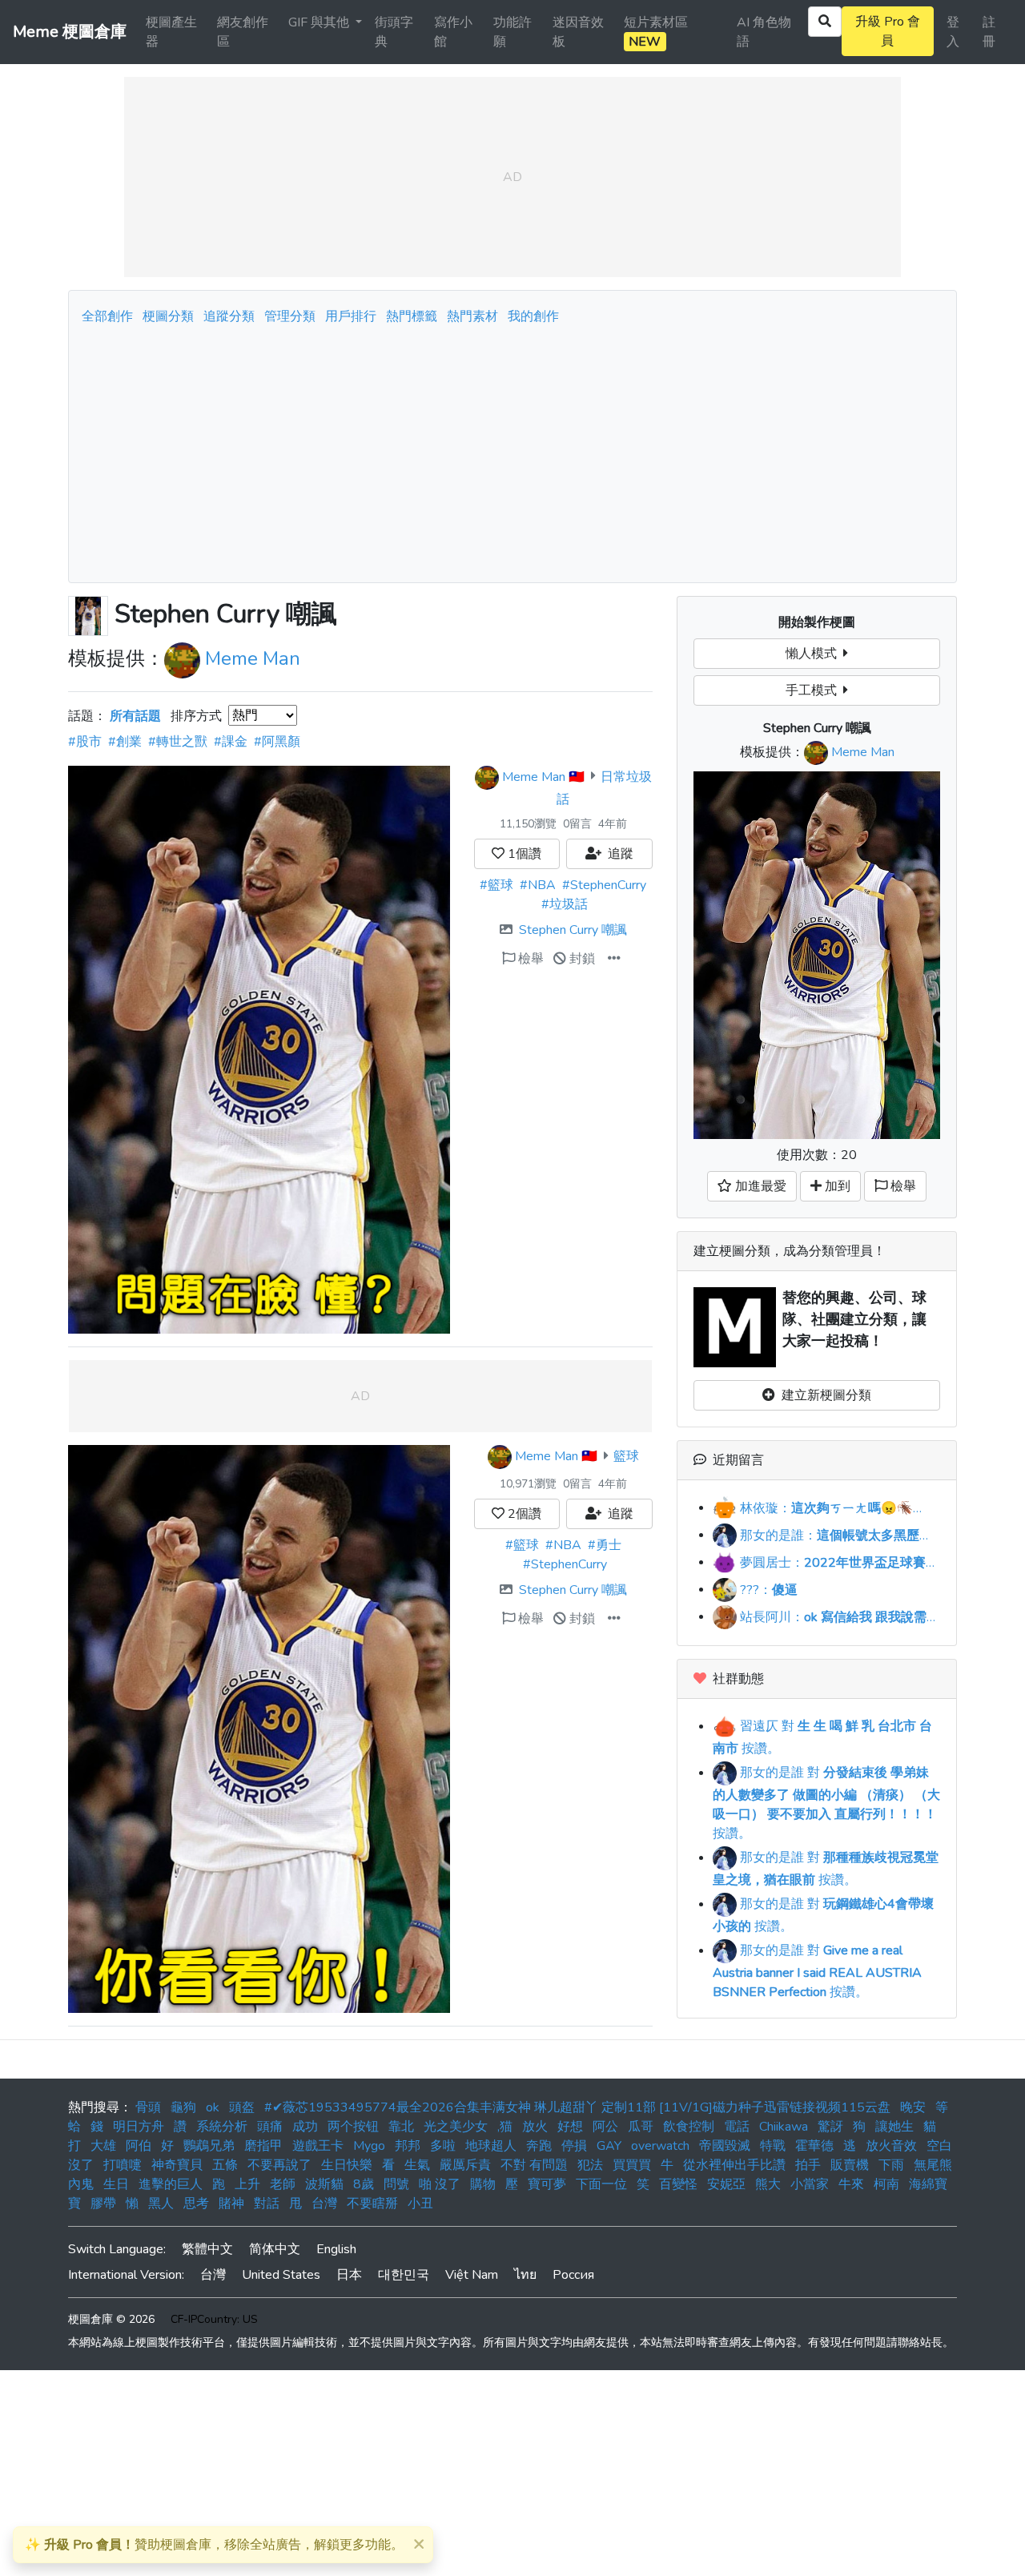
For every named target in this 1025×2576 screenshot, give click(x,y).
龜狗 (183, 2107)
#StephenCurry (604, 885)
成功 (305, 2127)
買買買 (632, 2165)
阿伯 (139, 2146)
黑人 (161, 2204)
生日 (116, 2184)
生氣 (417, 2165)
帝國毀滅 (725, 2146)
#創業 (125, 742)
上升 (247, 2184)
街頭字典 (394, 32)
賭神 (231, 2204)
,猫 (505, 2127)
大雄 (103, 2146)
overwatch (660, 2146)
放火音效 (891, 2146)
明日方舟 (139, 2127)
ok (213, 2107)
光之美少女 (456, 2127)
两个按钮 (353, 2127)
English (336, 2249)
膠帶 (103, 2204)
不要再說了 (279, 2165)
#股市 (85, 742)
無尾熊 (933, 2165)
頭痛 (270, 2127)
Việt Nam (472, 2275)
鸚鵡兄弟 (209, 2146)
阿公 (605, 2127)
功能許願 (512, 32)
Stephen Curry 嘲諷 (573, 930)
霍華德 (814, 2146)
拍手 (808, 2165)
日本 (349, 2275)
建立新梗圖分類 (823, 1395)
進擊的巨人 (171, 2184)
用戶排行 (351, 316)
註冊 (989, 32)
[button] (614, 959)
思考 (196, 2204)
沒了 (81, 2165)
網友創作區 (243, 32)
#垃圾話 (565, 904)
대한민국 (404, 2275)
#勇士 (605, 1545)
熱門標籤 (412, 316)
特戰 (773, 2146)
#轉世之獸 (178, 742)
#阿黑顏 (277, 742)
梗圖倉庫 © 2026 (111, 2319)
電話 (737, 2127)
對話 (267, 2204)
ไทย (525, 2275)
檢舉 (529, 959)
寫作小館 (453, 32)
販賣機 (850, 2165)
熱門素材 (472, 316)
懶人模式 (814, 654)
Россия (573, 2275)
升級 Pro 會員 (888, 31)
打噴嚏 (123, 2165)
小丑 (420, 2204)
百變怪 (678, 2184)
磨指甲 (263, 2146)
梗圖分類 (168, 316)
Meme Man (253, 658)
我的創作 (533, 316)
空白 (939, 2146)
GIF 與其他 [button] (320, 22)
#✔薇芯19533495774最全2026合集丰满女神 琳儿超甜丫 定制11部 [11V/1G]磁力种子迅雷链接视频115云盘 (577, 2107)
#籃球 (496, 885)
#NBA (538, 885)
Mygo (369, 2146)
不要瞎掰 (372, 2204)
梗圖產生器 (171, 32)
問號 (396, 2184)
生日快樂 (347, 2165)
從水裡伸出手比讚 (734, 2165)
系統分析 (222, 2127)
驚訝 (830, 2127)
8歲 (364, 2184)
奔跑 (539, 2146)
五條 (225, 2165)
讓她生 (894, 2127)
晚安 (913, 2107)
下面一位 (601, 2184)
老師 (283, 2184)
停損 (574, 2146)
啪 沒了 (440, 2184)
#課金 (231, 742)
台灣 (324, 2204)
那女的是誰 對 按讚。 (826, 1803)
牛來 (851, 2184)
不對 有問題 (534, 2165)
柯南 (886, 2184)
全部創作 (107, 316)
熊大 (768, 2184)
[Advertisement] (512, 449)
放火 (535, 2127)
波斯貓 (324, 2184)
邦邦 (408, 2146)
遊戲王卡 (318, 2146)
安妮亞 (726, 2184)
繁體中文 (207, 2249)
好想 (570, 2127)
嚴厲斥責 (465, 2165)
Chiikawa (784, 2127)
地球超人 (491, 2146)
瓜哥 (641, 2127)
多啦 (443, 2146)
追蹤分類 (229, 316)
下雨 (891, 2165)
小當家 (810, 2184)
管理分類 (290, 316)
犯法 (590, 2165)
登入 (953, 32)
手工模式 (814, 690)
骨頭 (148, 2107)
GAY (609, 2146)
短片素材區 (656, 32)
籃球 (626, 1456)
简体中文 (275, 2249)
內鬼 (81, 2184)
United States (281, 2275)
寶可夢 (547, 2184)
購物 (483, 2184)
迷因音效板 (578, 32)
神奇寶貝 (177, 2165)
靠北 (401, 2127)
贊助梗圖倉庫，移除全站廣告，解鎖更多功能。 (214, 2545)
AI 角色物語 (764, 32)
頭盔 (242, 2107)
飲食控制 (689, 2127)
